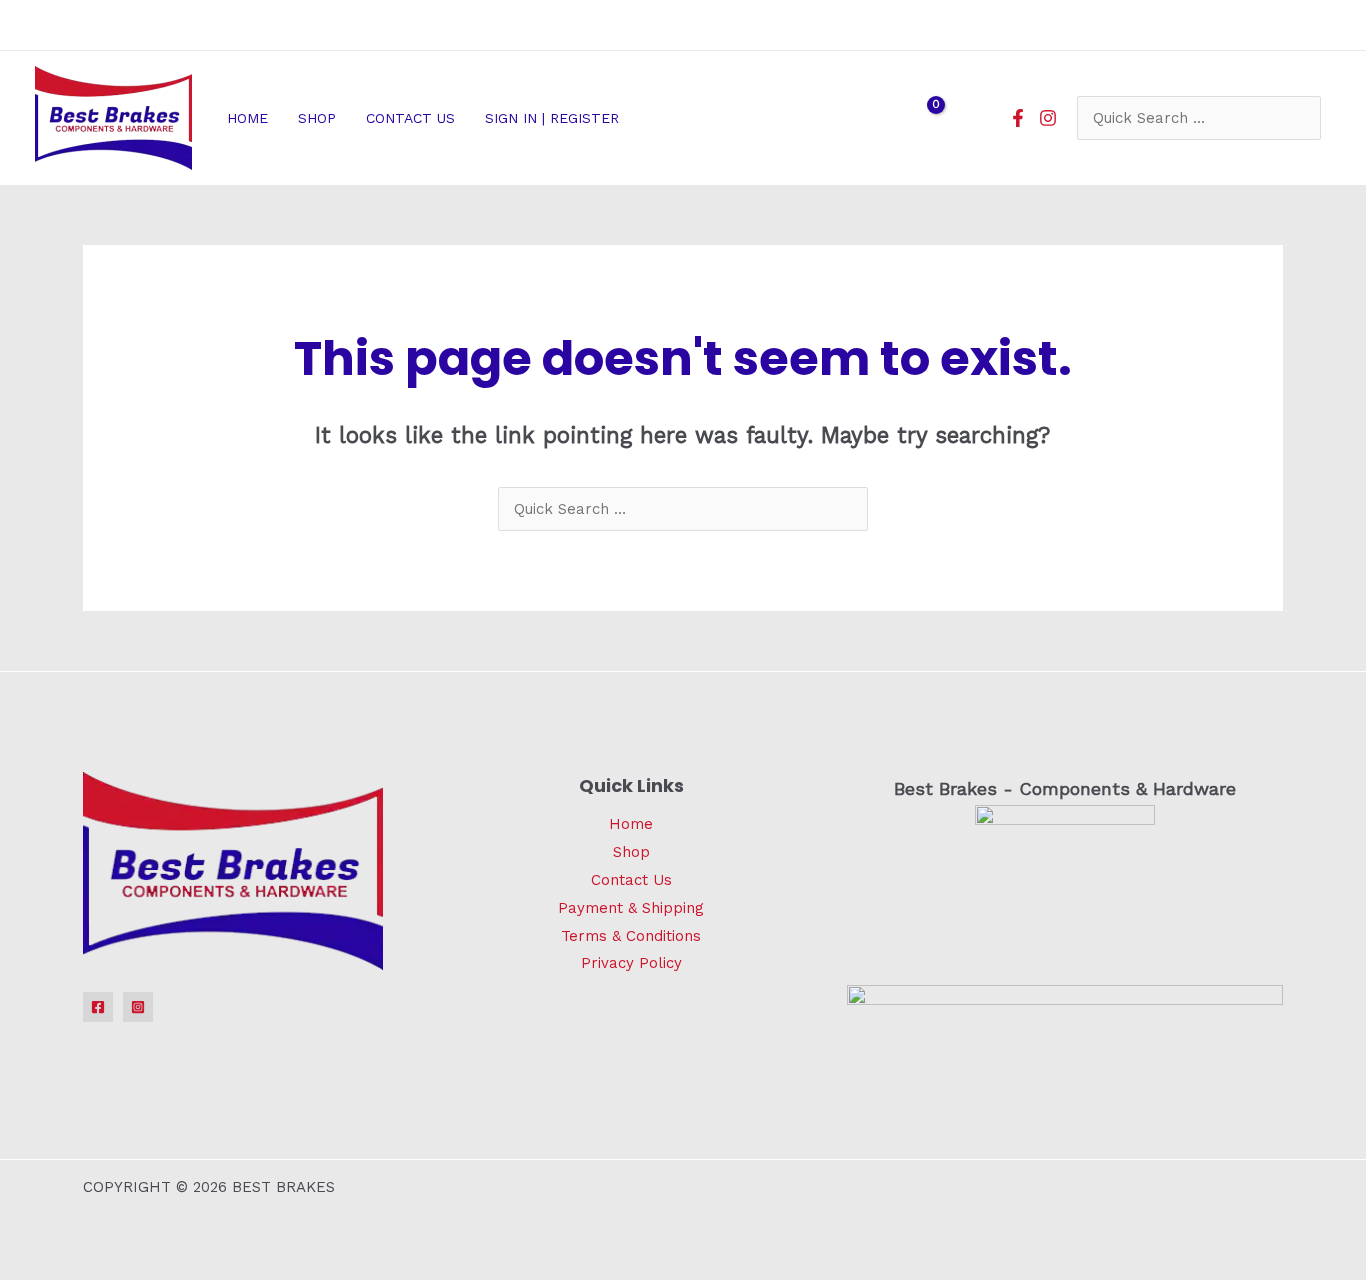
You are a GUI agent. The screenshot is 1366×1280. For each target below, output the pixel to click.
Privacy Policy (631, 963)
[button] (627, 118)
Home (631, 824)
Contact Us (631, 880)
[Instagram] (1048, 118)
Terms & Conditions (631, 936)
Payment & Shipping (631, 908)
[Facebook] (1018, 118)
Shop (631, 852)
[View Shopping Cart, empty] (923, 118)
